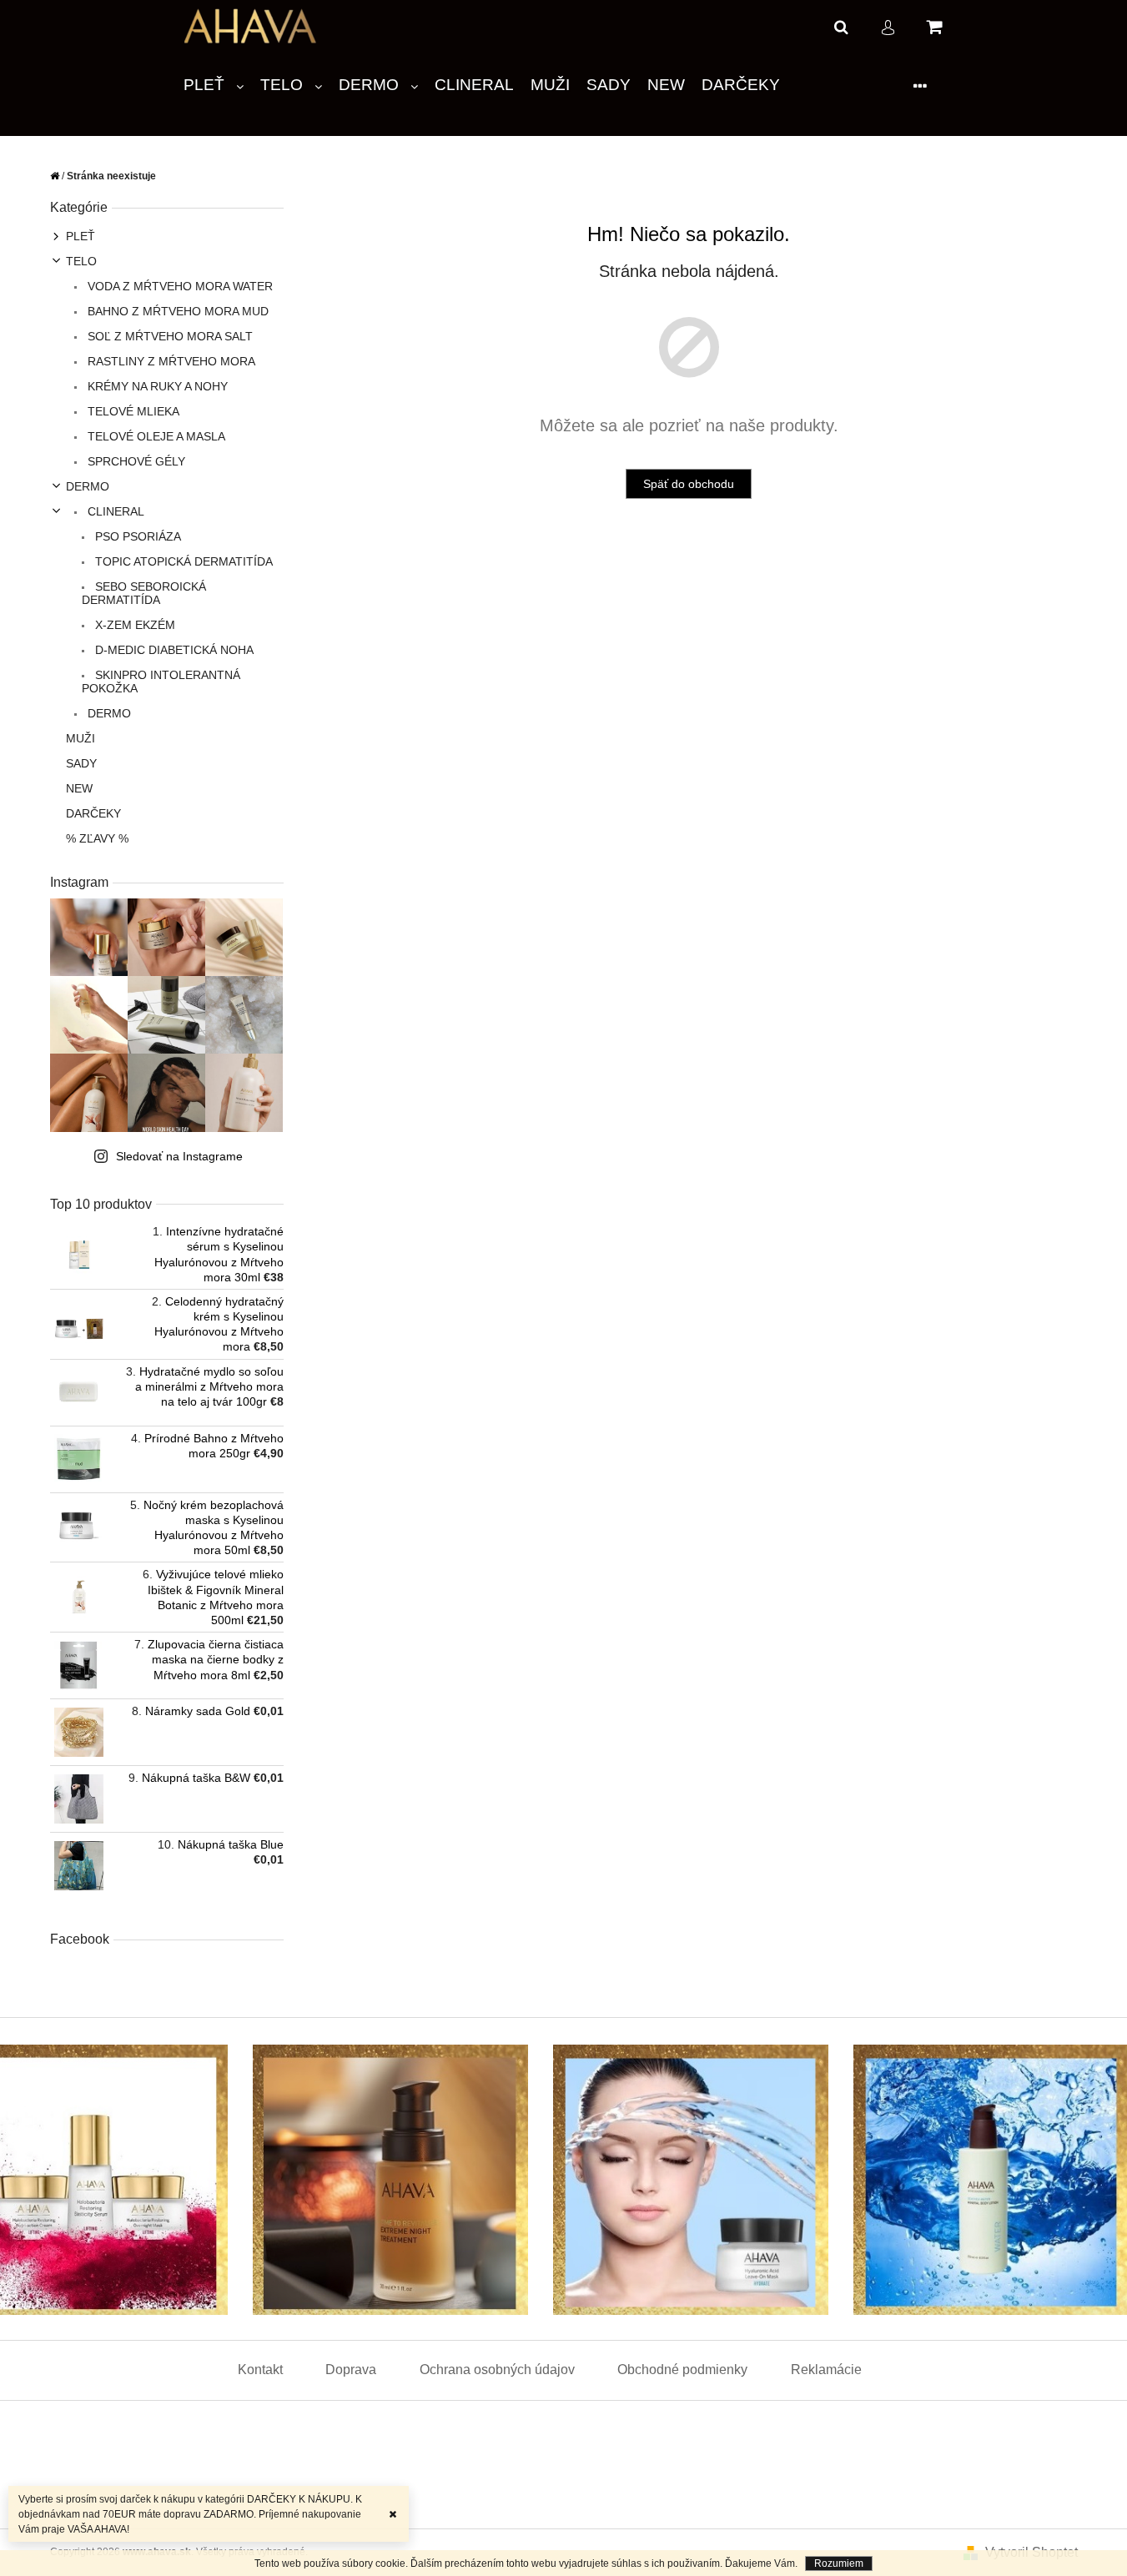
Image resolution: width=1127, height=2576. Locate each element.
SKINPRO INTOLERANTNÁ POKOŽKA (161, 682)
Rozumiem (839, 2563)
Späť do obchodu (689, 484)
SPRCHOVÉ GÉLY (135, 461)
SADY (81, 763)
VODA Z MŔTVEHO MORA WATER (179, 286)
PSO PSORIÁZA (136, 536)
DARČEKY (93, 813)
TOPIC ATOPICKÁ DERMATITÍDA (182, 561)
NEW (79, 788)
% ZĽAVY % (97, 838)
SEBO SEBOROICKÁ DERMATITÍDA (144, 593)
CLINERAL (114, 511)
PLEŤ (80, 236)
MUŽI (80, 738)
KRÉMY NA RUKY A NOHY (156, 386)
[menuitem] (214, 86)
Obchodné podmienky (682, 2370)
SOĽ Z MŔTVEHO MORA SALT (169, 336)
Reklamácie (826, 2370)
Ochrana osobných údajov (497, 2370)
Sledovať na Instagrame (179, 1156)
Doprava (351, 2370)
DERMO (88, 486)
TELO (81, 261)
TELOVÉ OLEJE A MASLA (155, 436)
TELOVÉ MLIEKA (132, 411)
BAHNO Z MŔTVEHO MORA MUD (176, 311)
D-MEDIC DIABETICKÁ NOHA (173, 650)
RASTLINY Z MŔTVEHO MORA (170, 361)
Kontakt (260, 2370)
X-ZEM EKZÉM (133, 625)
